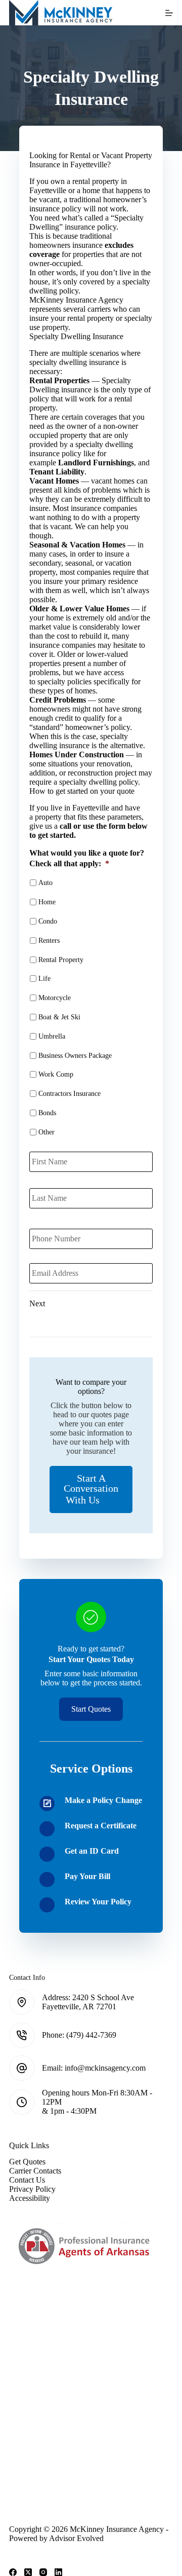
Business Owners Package (75, 1056)
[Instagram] (43, 2572)
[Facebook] (13, 2572)
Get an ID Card (92, 1851)
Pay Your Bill (87, 1876)
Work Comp (56, 1074)
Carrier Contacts (35, 2171)
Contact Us (27, 2180)
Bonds (47, 1113)
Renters (49, 941)
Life (44, 979)
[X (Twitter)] (28, 2572)
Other (47, 1132)
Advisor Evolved (76, 2538)
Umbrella (52, 1036)
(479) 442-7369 (91, 2035)
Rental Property (61, 960)
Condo (48, 921)
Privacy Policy (32, 2189)
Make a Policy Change (103, 1800)
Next (37, 1303)
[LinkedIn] (58, 2572)
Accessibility (30, 2198)
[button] (91, 1489)
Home (47, 902)
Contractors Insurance (70, 1094)
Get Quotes (27, 2162)
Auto (45, 883)
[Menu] (169, 13)
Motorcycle (55, 998)
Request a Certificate (101, 1826)
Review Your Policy (98, 1902)
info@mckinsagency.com (105, 2068)
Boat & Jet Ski (59, 1017)
